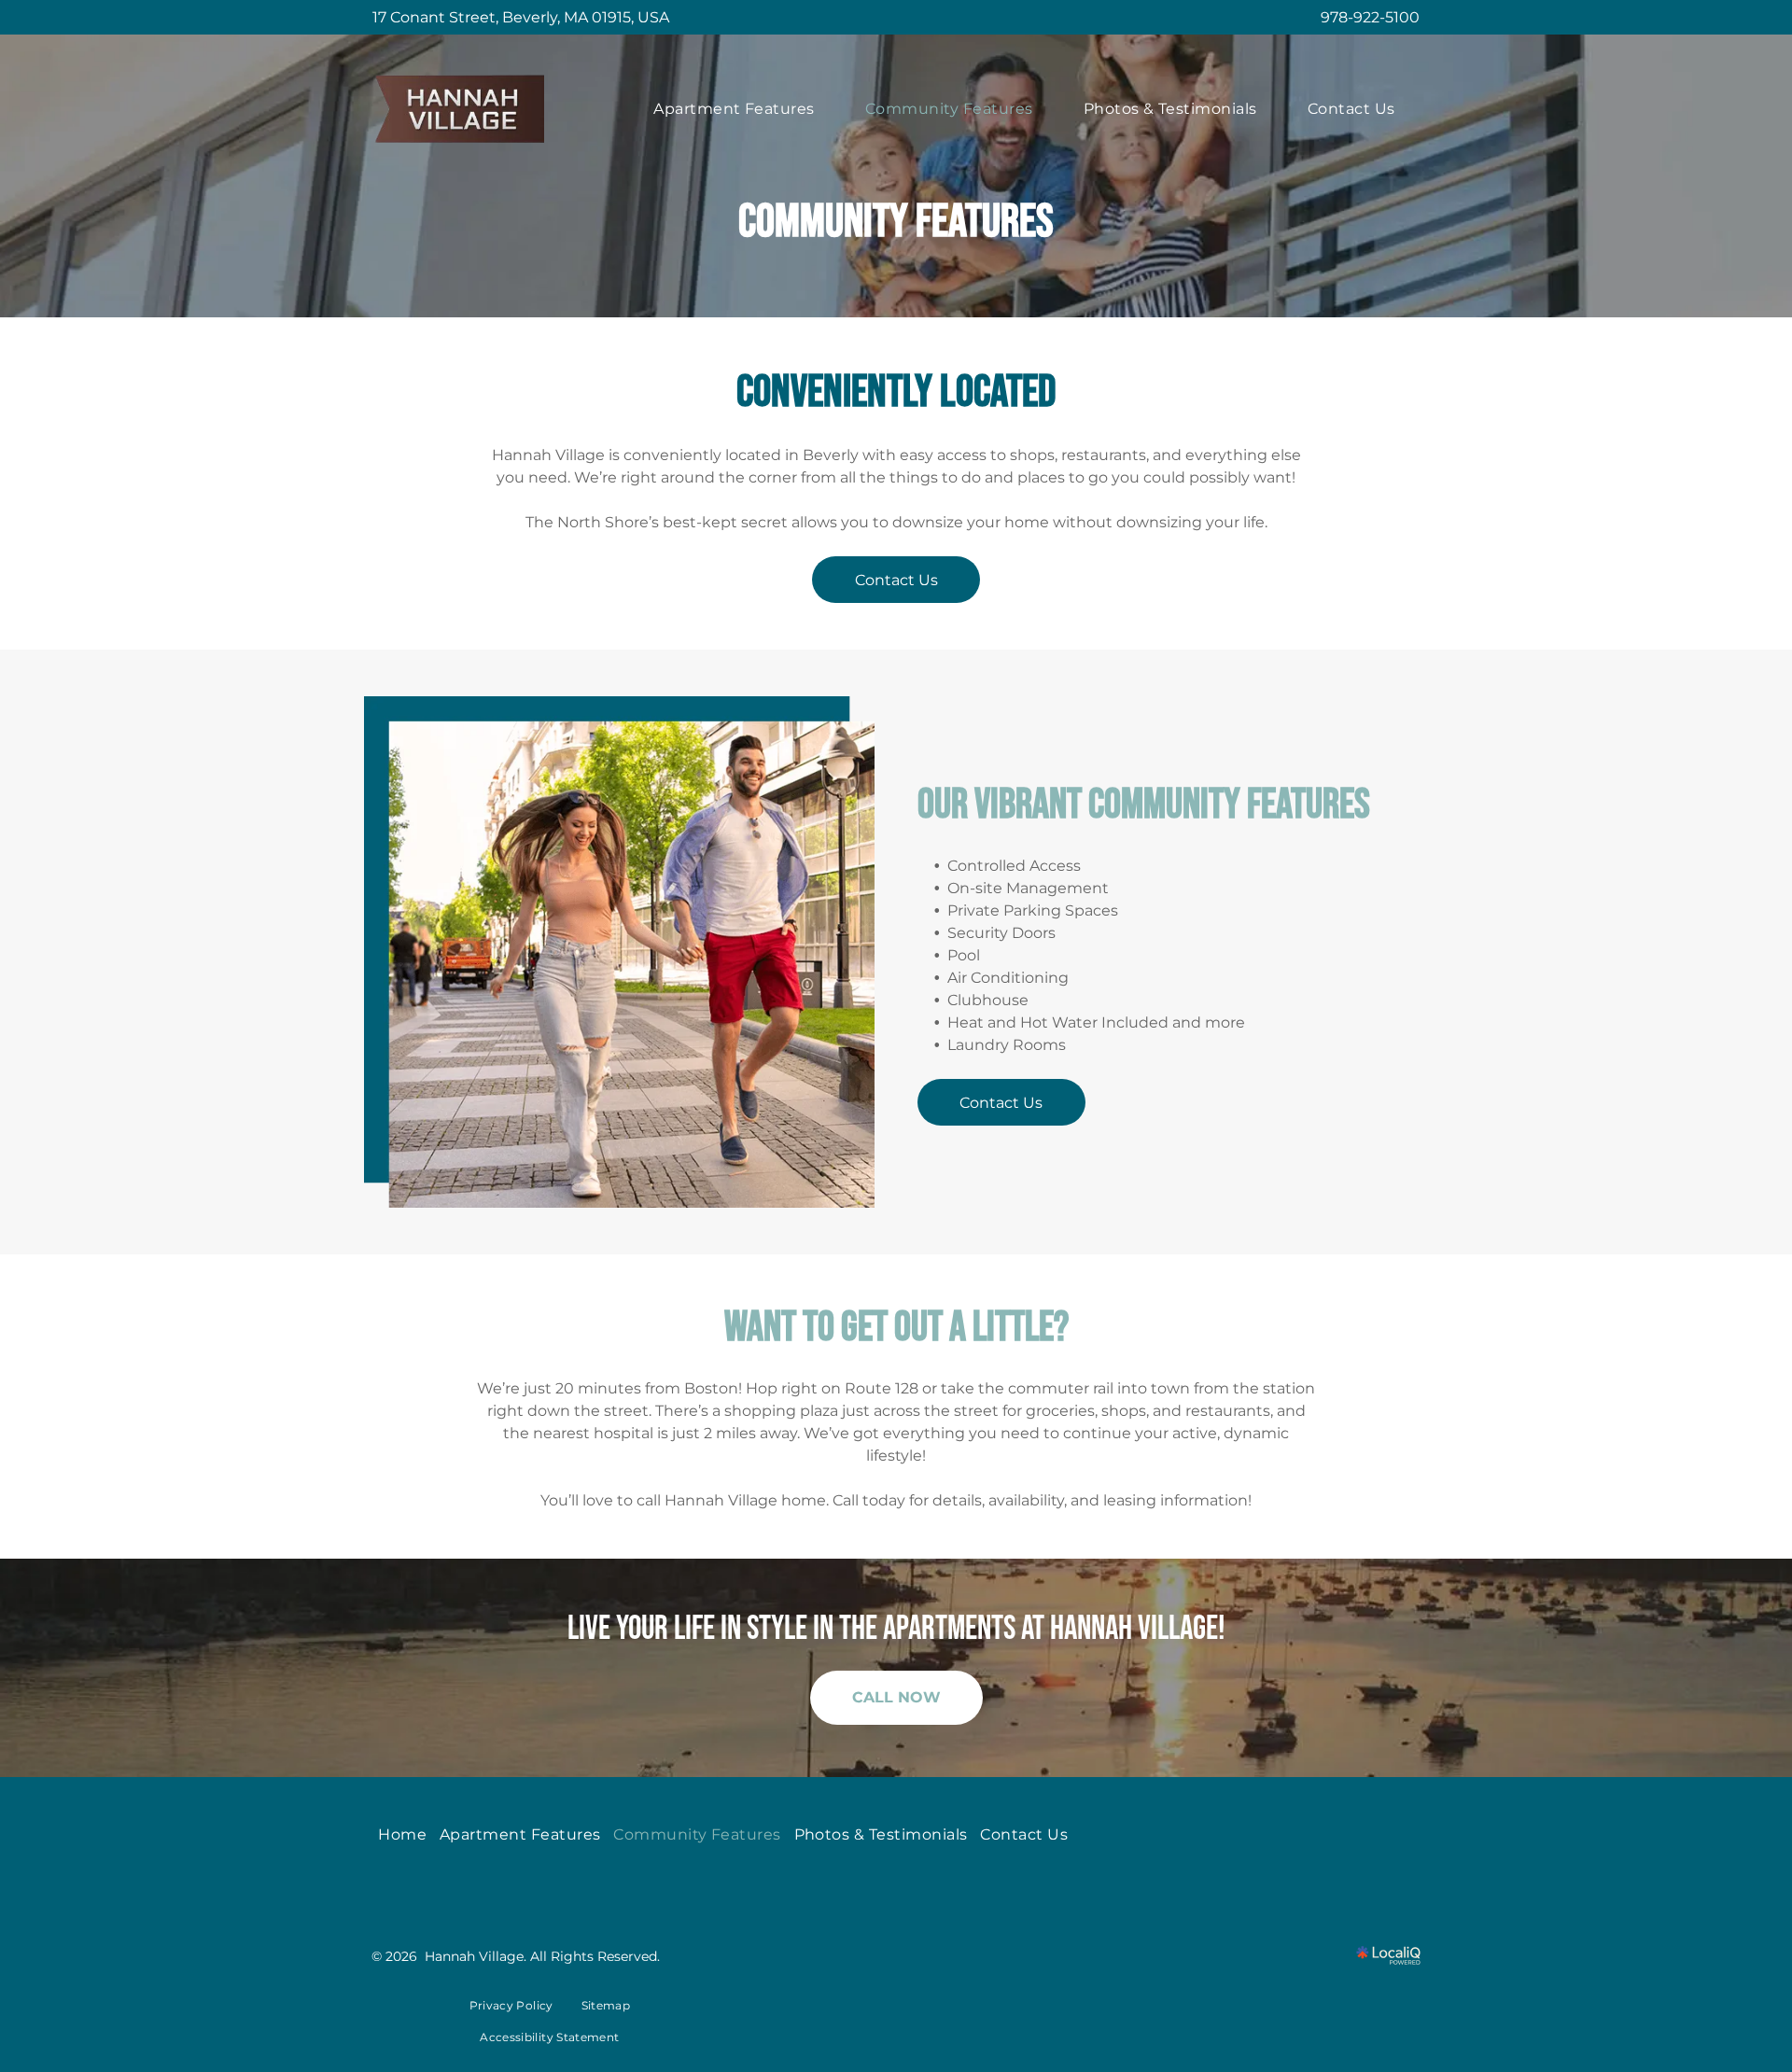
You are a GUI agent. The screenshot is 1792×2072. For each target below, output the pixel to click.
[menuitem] (734, 109)
